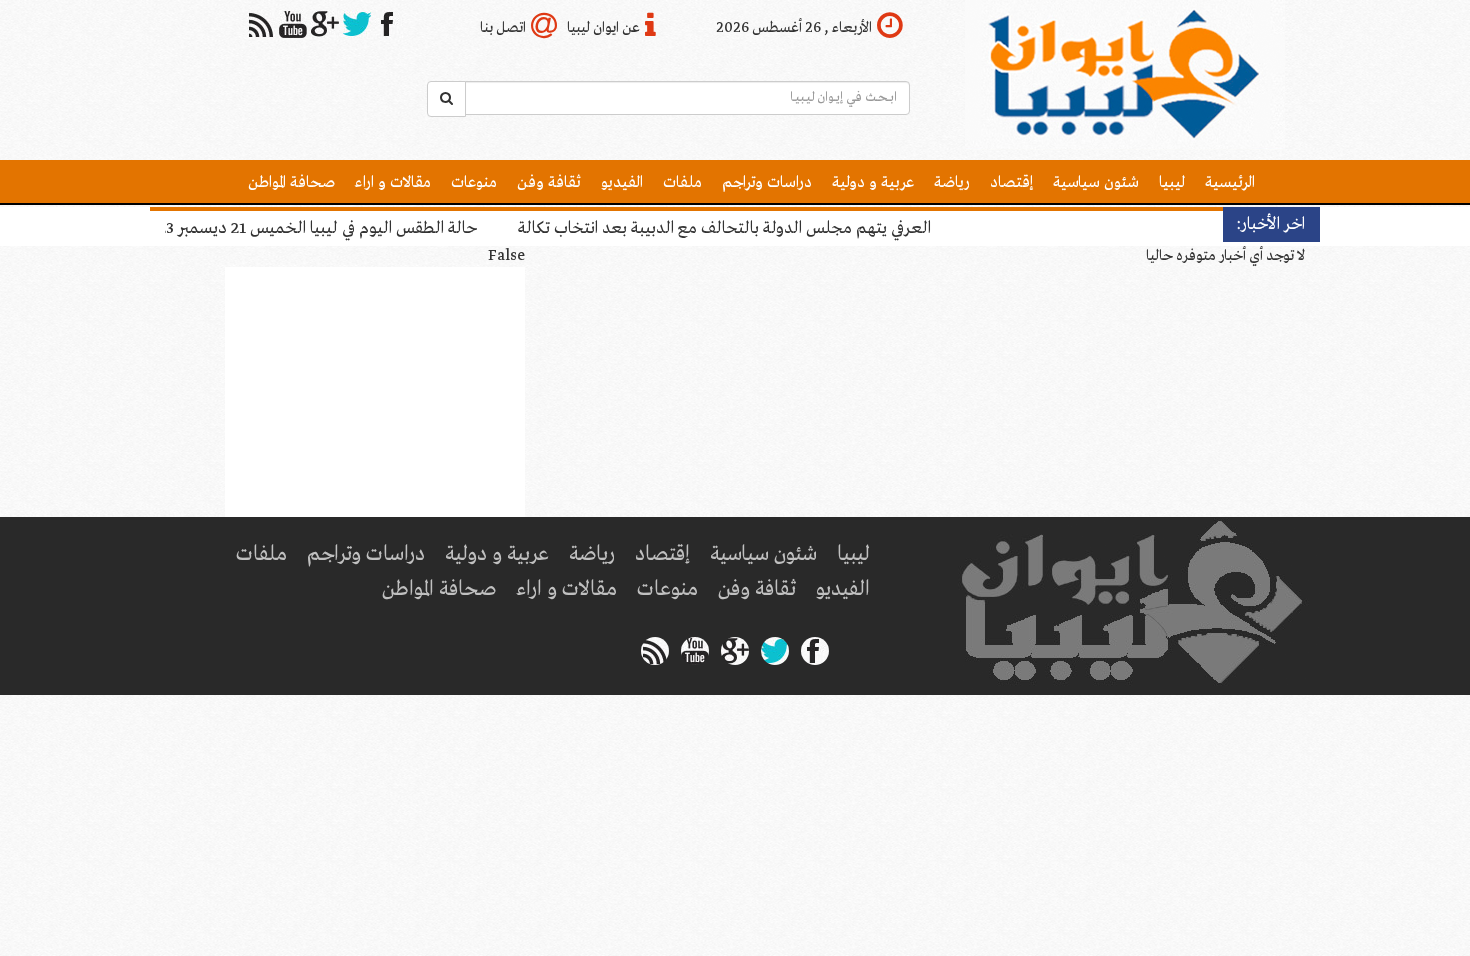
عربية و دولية (873, 183)
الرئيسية (1230, 183)
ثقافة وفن (549, 183)
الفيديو (622, 183)
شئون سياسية (1096, 183)
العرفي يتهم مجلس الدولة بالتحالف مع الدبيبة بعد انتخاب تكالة (645, 228)
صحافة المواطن (291, 183)
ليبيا (1172, 183)
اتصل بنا (503, 28)
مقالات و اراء (393, 183)
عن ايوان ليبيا (603, 28)
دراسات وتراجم (767, 183)
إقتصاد (1011, 183)
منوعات (474, 183)
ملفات (682, 183)
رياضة (952, 183)
